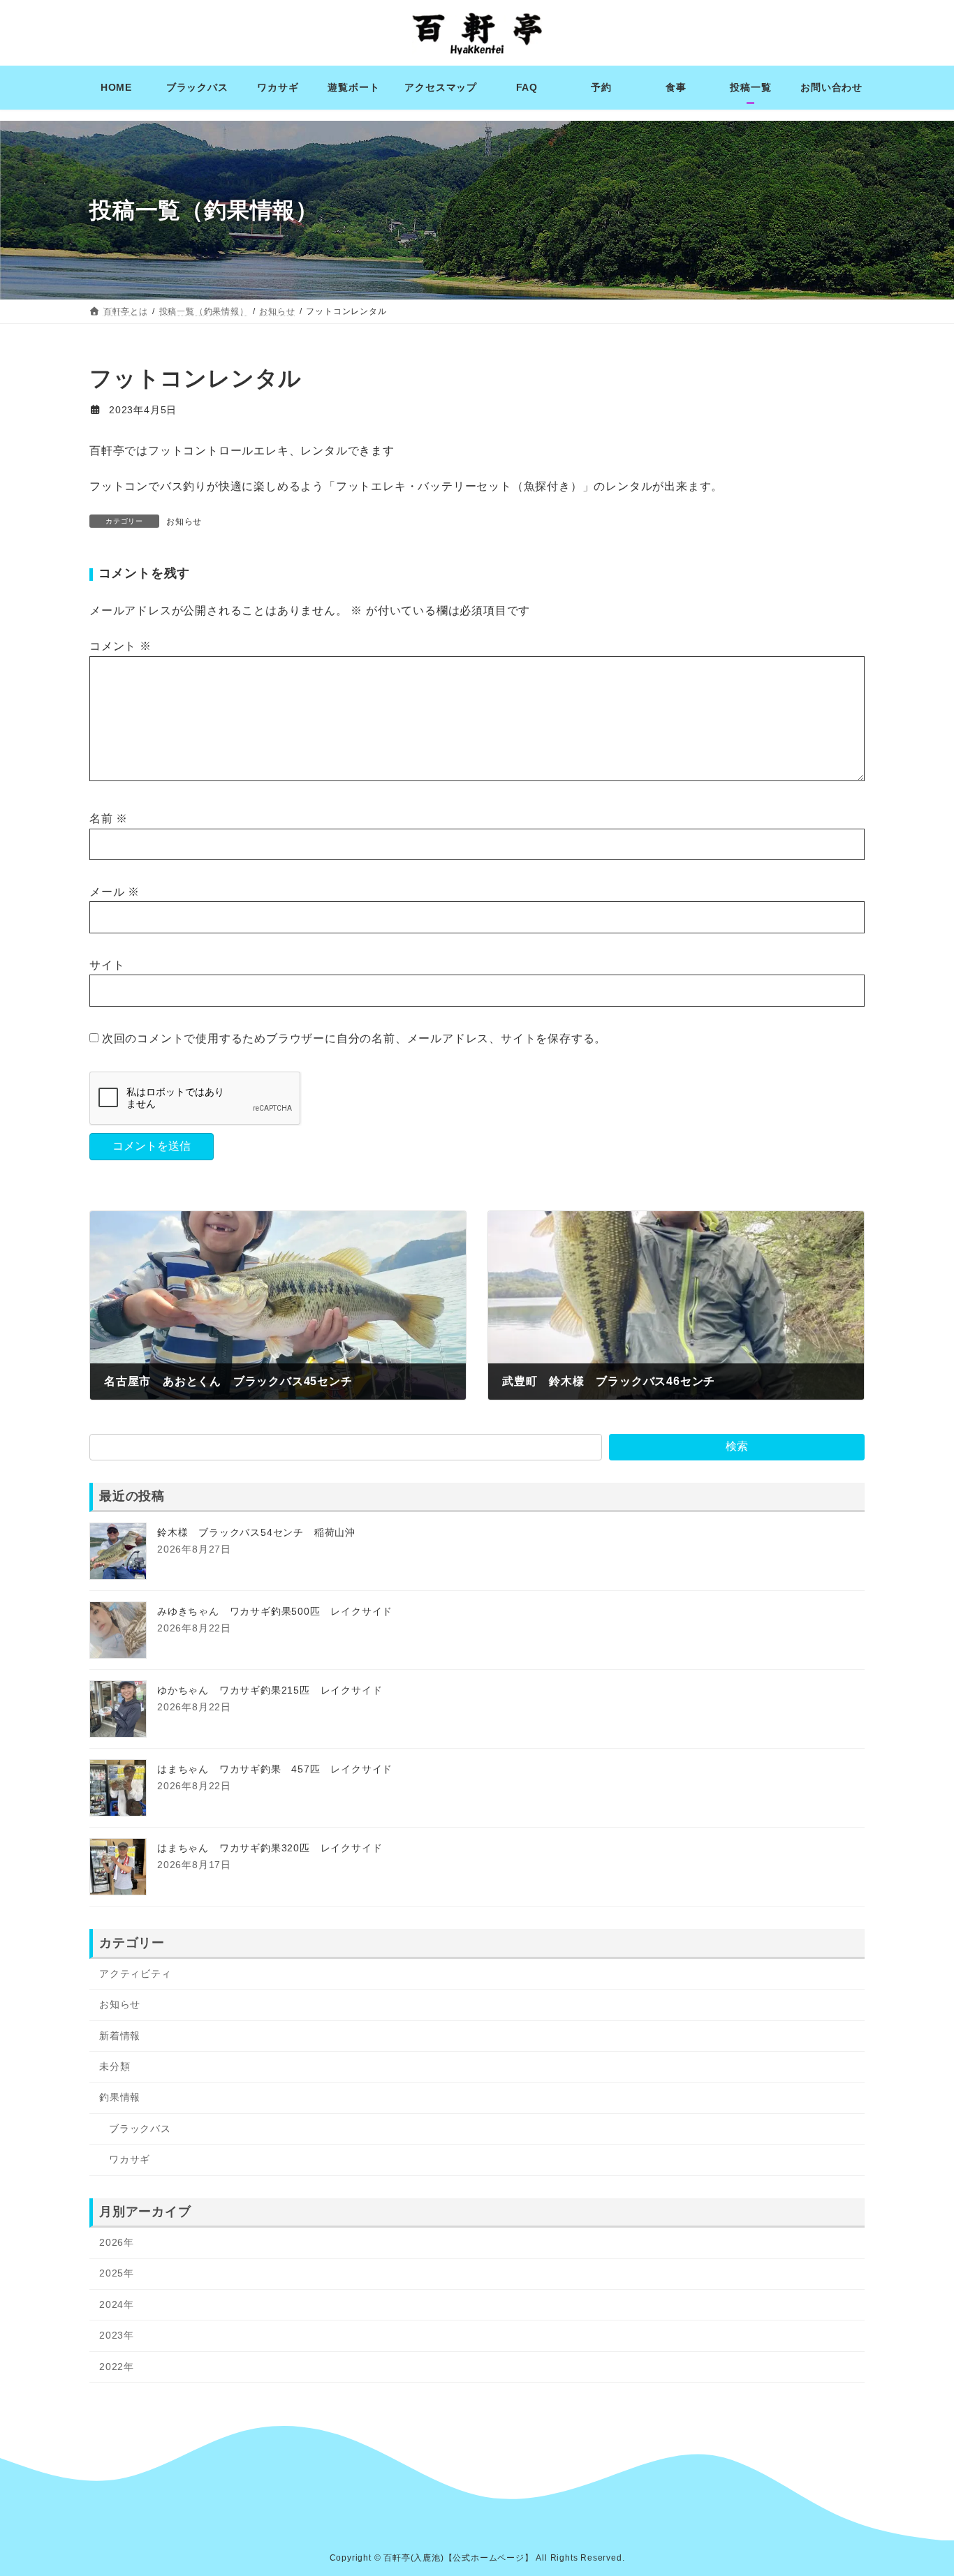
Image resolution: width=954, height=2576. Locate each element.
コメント (120, 646)
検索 (737, 1446)
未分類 (115, 2066)
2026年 (117, 2242)
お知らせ (184, 521)
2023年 (117, 2335)
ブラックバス (140, 2128)
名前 (109, 819)
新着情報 (120, 2035)
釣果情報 (120, 2097)
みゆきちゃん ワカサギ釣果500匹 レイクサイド (275, 1611)
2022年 (117, 2366)
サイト (107, 965)
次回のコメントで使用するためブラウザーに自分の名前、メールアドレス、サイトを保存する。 (354, 1038)
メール (115, 892)
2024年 (117, 2304)
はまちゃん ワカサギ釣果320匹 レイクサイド (270, 1848)
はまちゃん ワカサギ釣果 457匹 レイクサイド (275, 1769)
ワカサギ (130, 2159)
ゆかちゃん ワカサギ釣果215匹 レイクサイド (270, 1690)
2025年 (117, 2273)
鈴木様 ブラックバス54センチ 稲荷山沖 (256, 1532)
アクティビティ (135, 1974)
